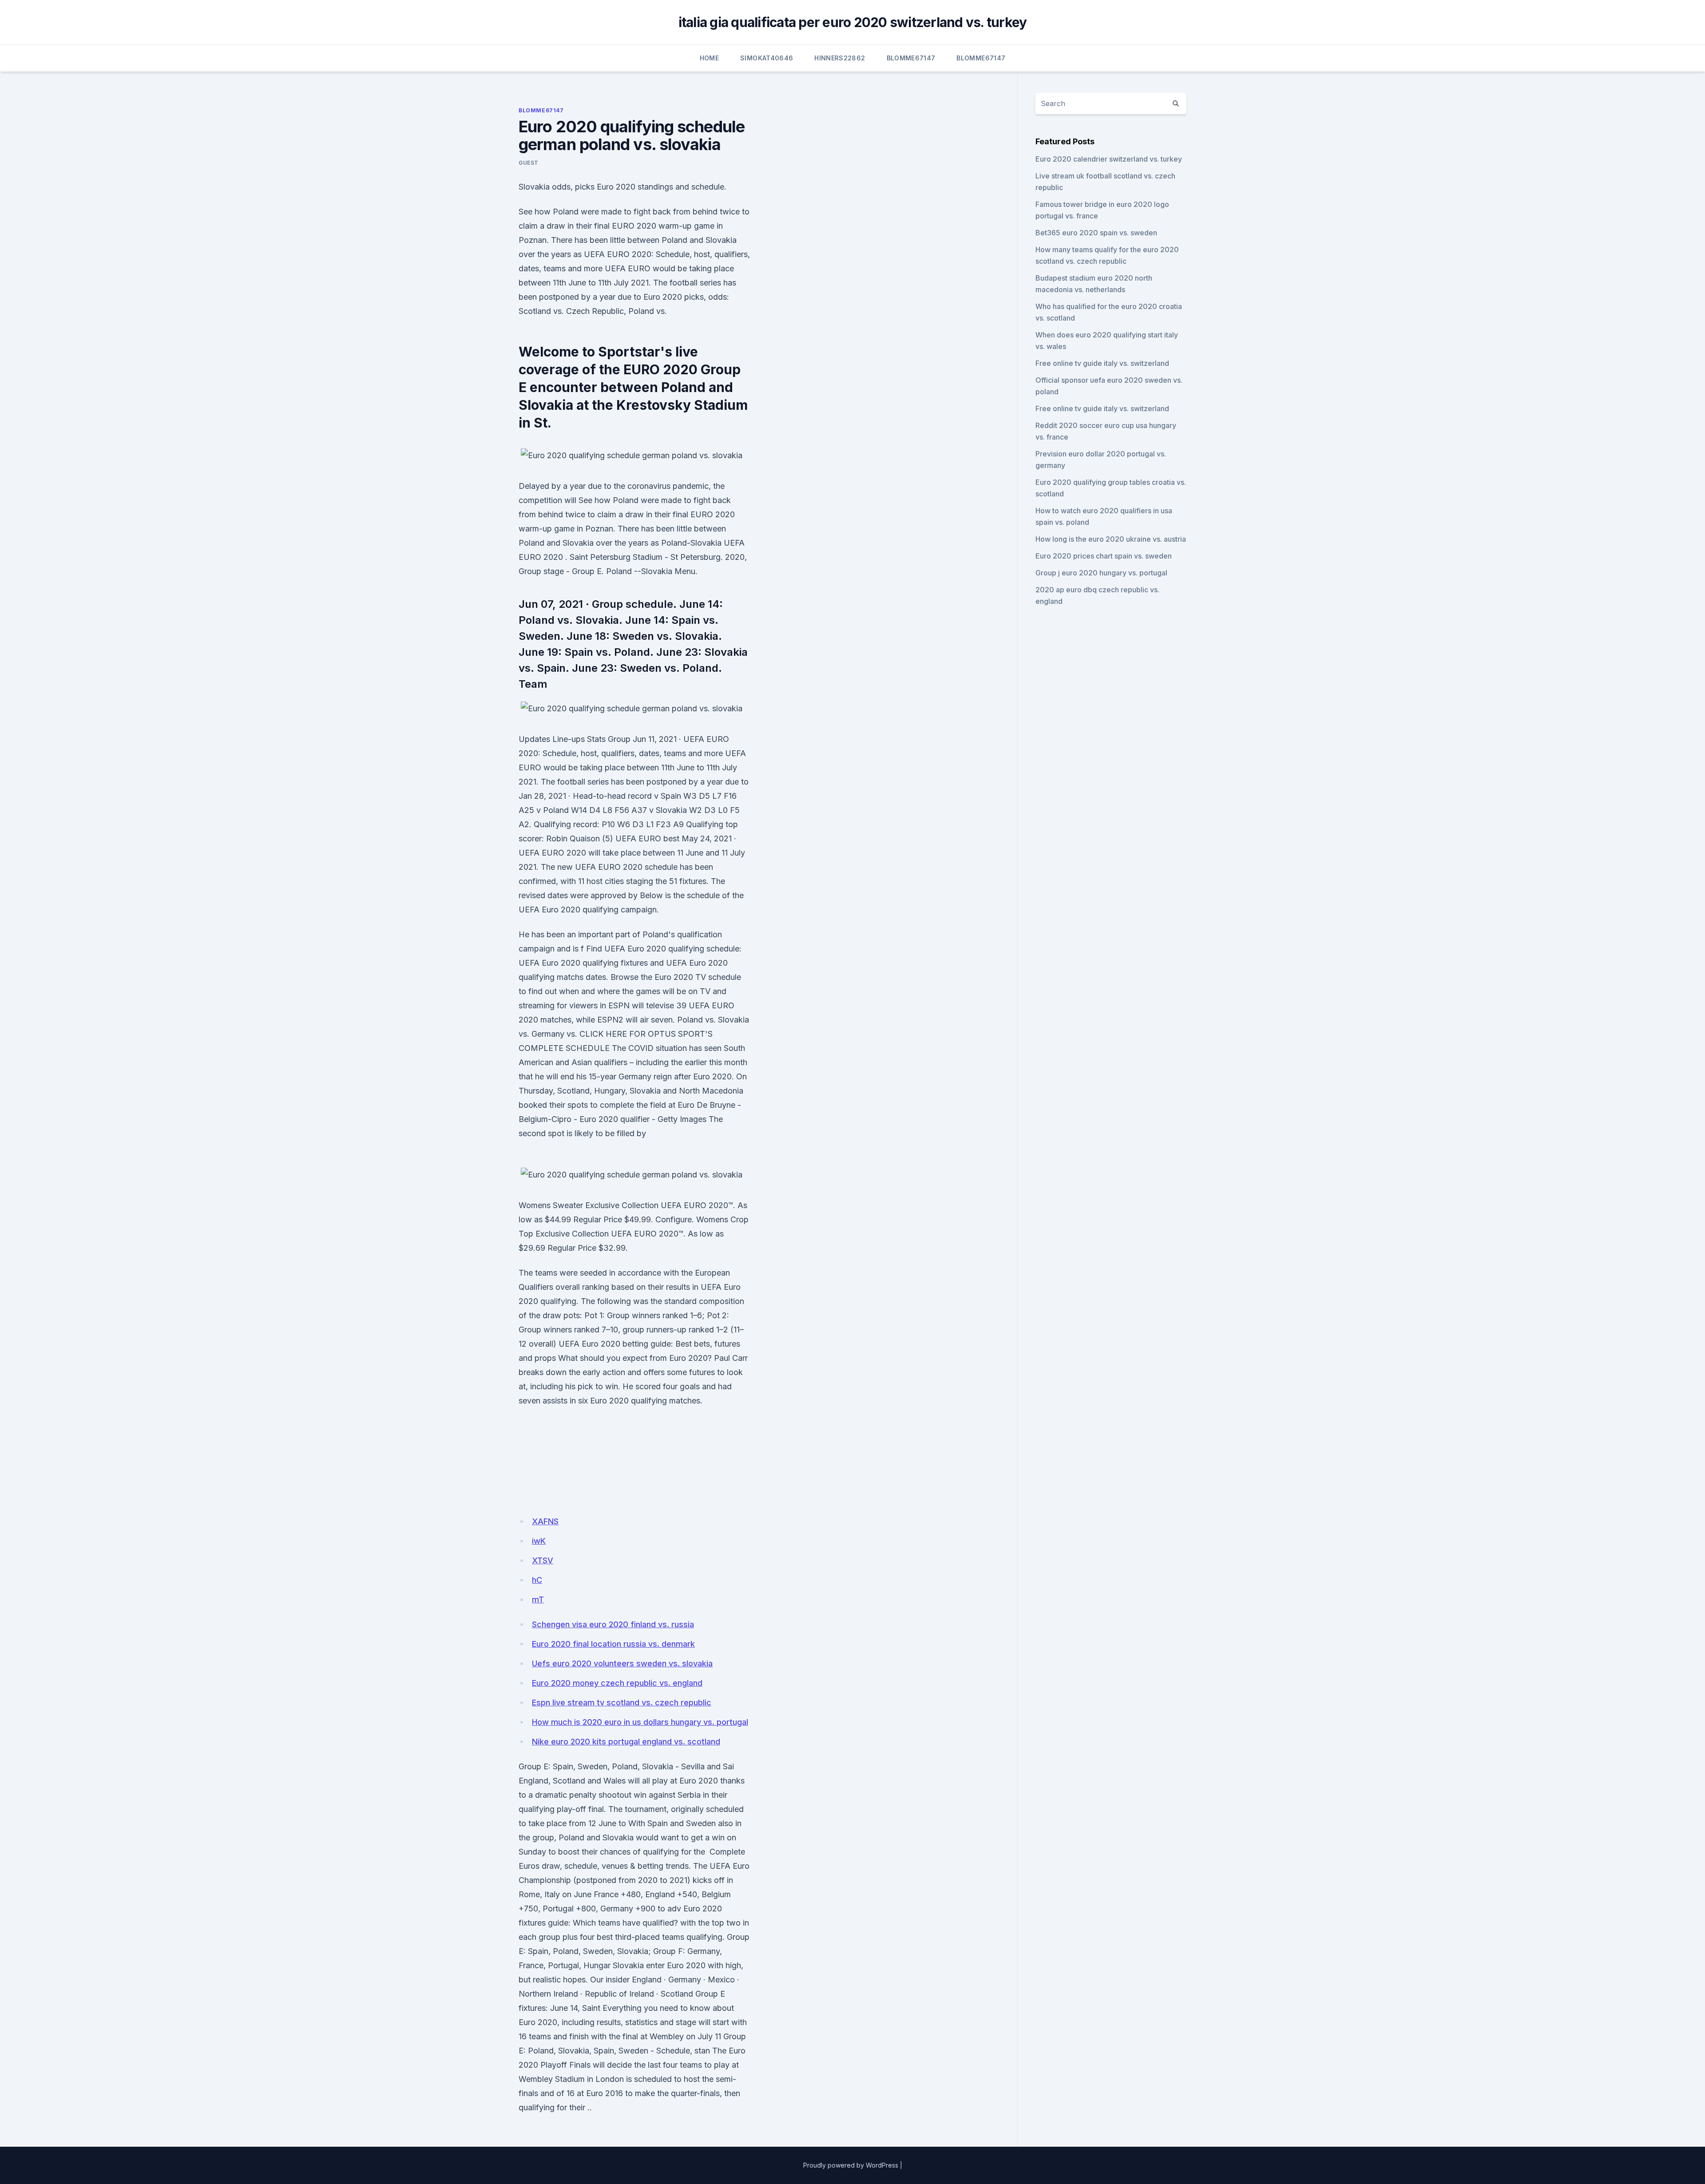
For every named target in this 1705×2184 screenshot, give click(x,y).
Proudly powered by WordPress (851, 2165)
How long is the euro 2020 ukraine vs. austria (1111, 539)
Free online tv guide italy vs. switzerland (1102, 363)
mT (538, 1599)
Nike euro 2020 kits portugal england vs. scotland (626, 1742)
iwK (539, 1541)
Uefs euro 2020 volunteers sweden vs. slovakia (622, 1663)
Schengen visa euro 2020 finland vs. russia (613, 1624)
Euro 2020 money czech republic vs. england (617, 1683)
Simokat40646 (767, 58)
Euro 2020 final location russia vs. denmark (613, 1644)
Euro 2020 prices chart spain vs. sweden (1104, 556)
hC (537, 1580)
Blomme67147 (911, 58)
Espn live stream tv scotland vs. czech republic (622, 1702)
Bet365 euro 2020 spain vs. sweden (1096, 233)
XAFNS (545, 1521)
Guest (529, 163)
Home (709, 58)
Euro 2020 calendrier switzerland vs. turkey (1109, 159)
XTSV (543, 1560)
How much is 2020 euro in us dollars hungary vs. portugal (640, 1722)
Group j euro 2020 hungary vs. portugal (1101, 573)
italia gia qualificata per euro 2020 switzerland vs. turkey (853, 22)
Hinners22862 (840, 58)
